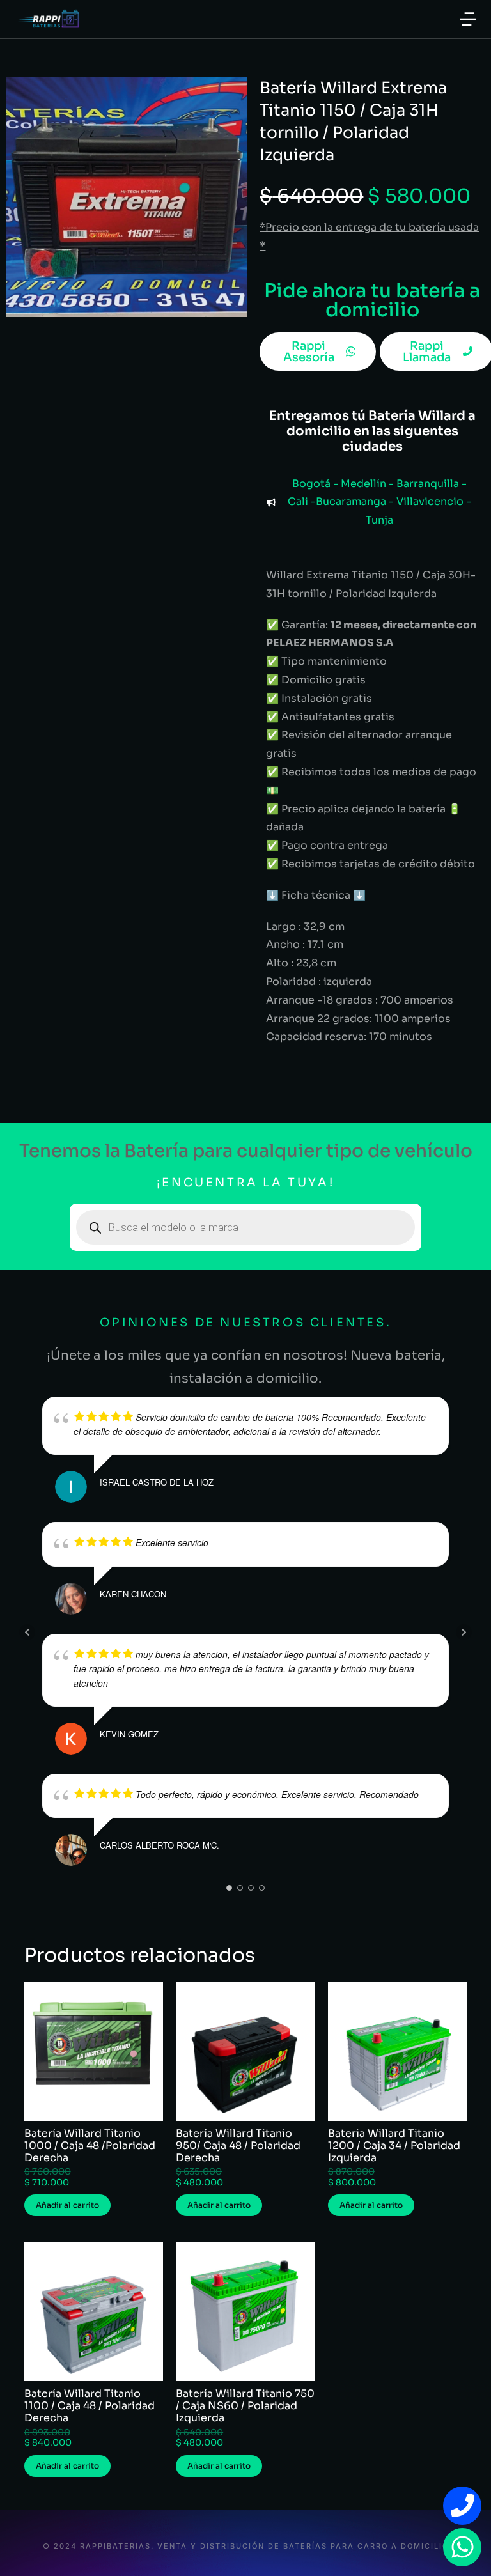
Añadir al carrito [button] (67, 2205)
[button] (468, 19)
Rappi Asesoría (309, 352)
